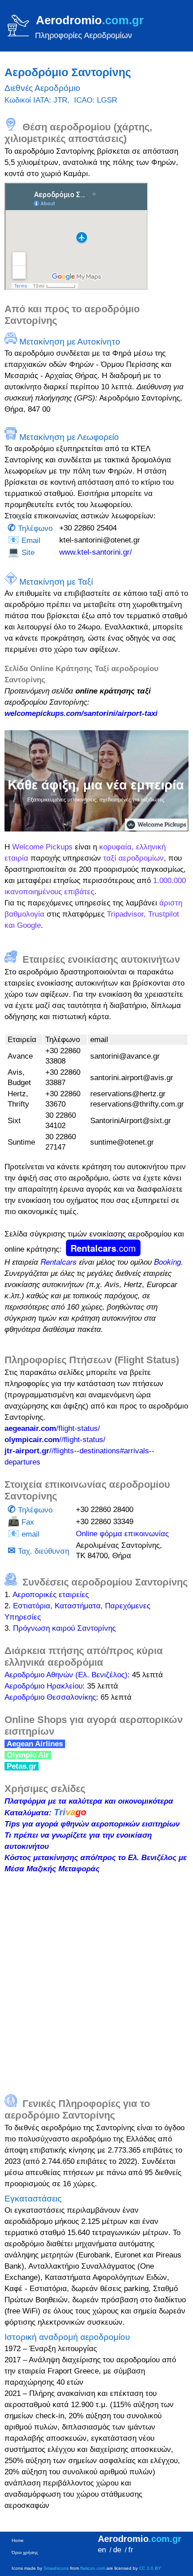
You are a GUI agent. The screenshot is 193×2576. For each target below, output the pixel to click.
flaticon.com (93, 2568)
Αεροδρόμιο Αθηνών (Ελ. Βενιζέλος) (66, 1675)
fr (131, 2550)
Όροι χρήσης (25, 2552)
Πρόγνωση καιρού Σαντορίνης (64, 1628)
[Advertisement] (96, 1979)
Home (18, 2540)
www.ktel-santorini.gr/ (96, 552)
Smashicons (56, 2568)
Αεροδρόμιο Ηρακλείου (44, 1686)
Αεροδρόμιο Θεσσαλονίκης (50, 1697)
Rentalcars (103, 1248)
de (117, 2550)
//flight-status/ (55, 1440)
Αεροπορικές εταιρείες (51, 1595)
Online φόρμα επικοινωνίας (122, 1534)
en (102, 2550)
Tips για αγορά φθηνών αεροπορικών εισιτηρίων (92, 1824)
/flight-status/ (52, 1428)
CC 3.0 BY (150, 2568)
